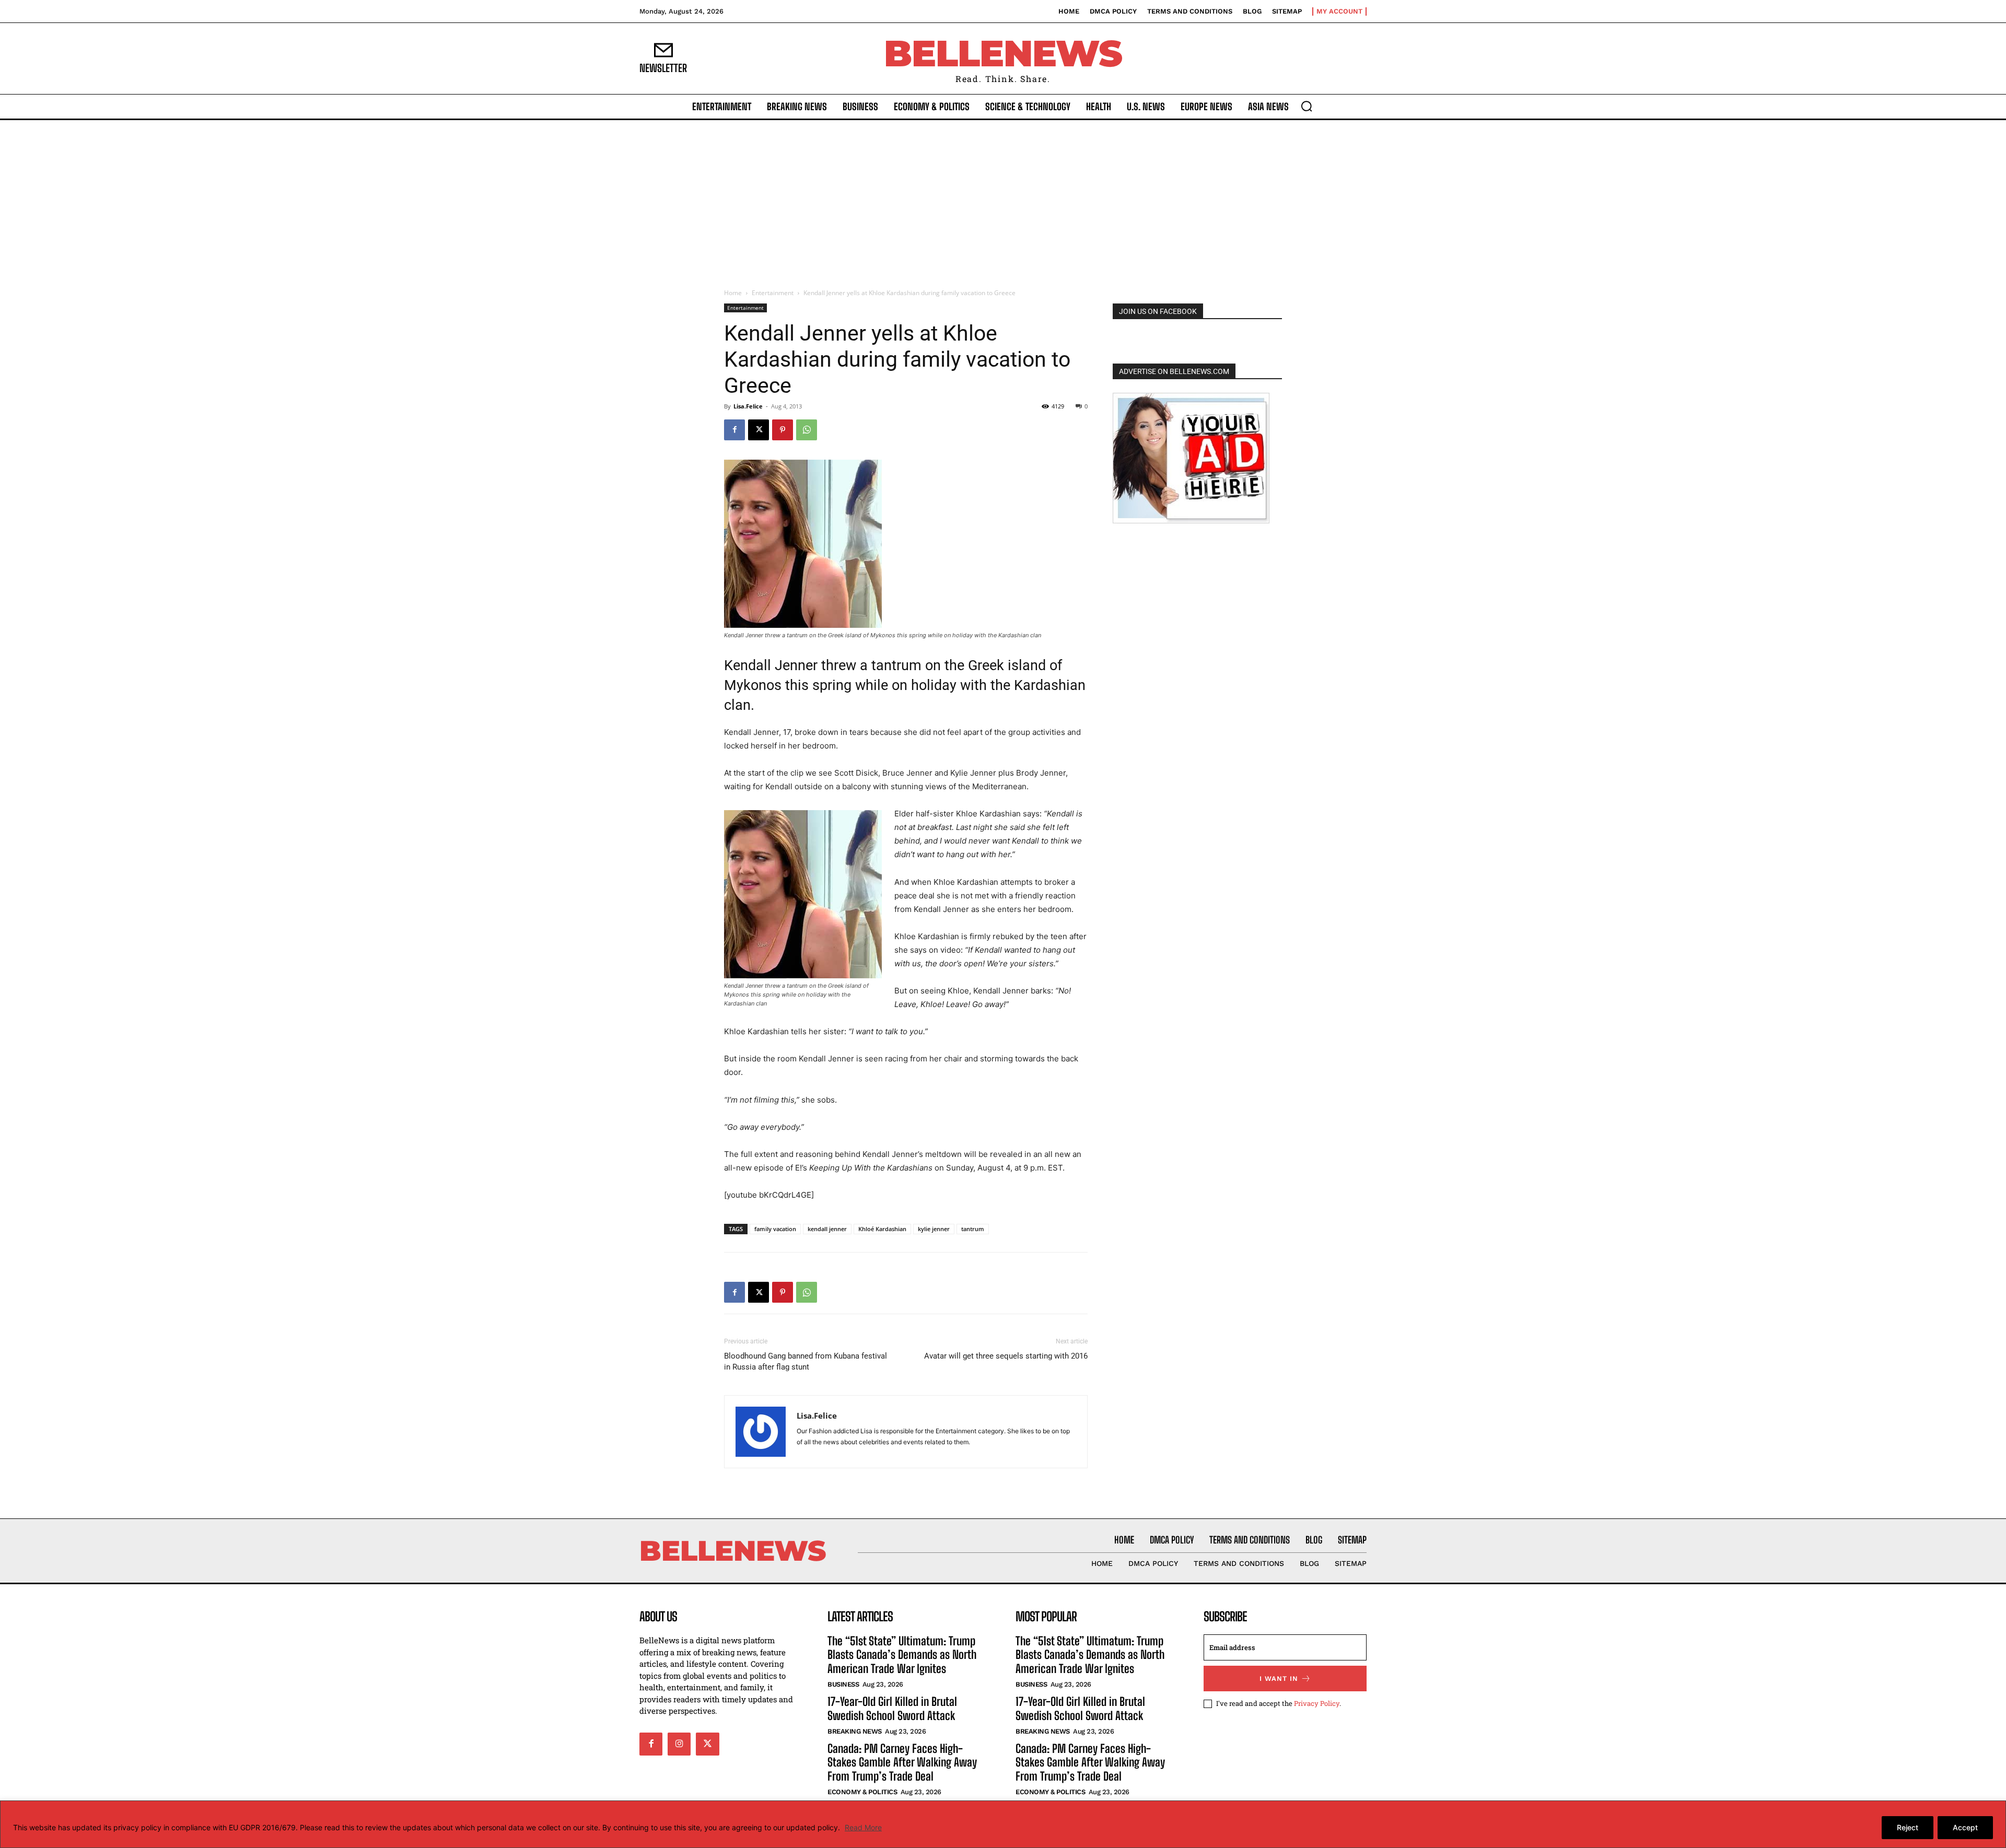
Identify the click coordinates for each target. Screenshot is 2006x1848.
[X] (759, 430)
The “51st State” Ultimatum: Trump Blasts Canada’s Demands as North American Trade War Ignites (902, 1655)
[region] (1003, 1824)
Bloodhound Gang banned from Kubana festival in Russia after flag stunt (806, 1361)
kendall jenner (827, 1229)
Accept (1965, 1827)
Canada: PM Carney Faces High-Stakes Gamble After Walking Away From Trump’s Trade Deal (902, 1762)
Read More (863, 1827)
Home (733, 293)
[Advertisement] (1003, 198)
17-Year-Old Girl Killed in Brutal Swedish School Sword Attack (892, 1708)
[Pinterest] (783, 430)
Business (843, 1684)
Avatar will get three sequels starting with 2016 (1006, 1356)
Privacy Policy (1317, 1703)
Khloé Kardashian (882, 1229)
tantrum (973, 1229)
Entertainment (773, 293)
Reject (1908, 1827)
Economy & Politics (862, 1792)
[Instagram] (679, 1744)
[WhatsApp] (807, 430)
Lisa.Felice (748, 406)
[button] (1307, 106)
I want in (1279, 1679)
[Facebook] (734, 430)
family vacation (775, 1229)
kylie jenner (934, 1229)
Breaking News (855, 1731)
